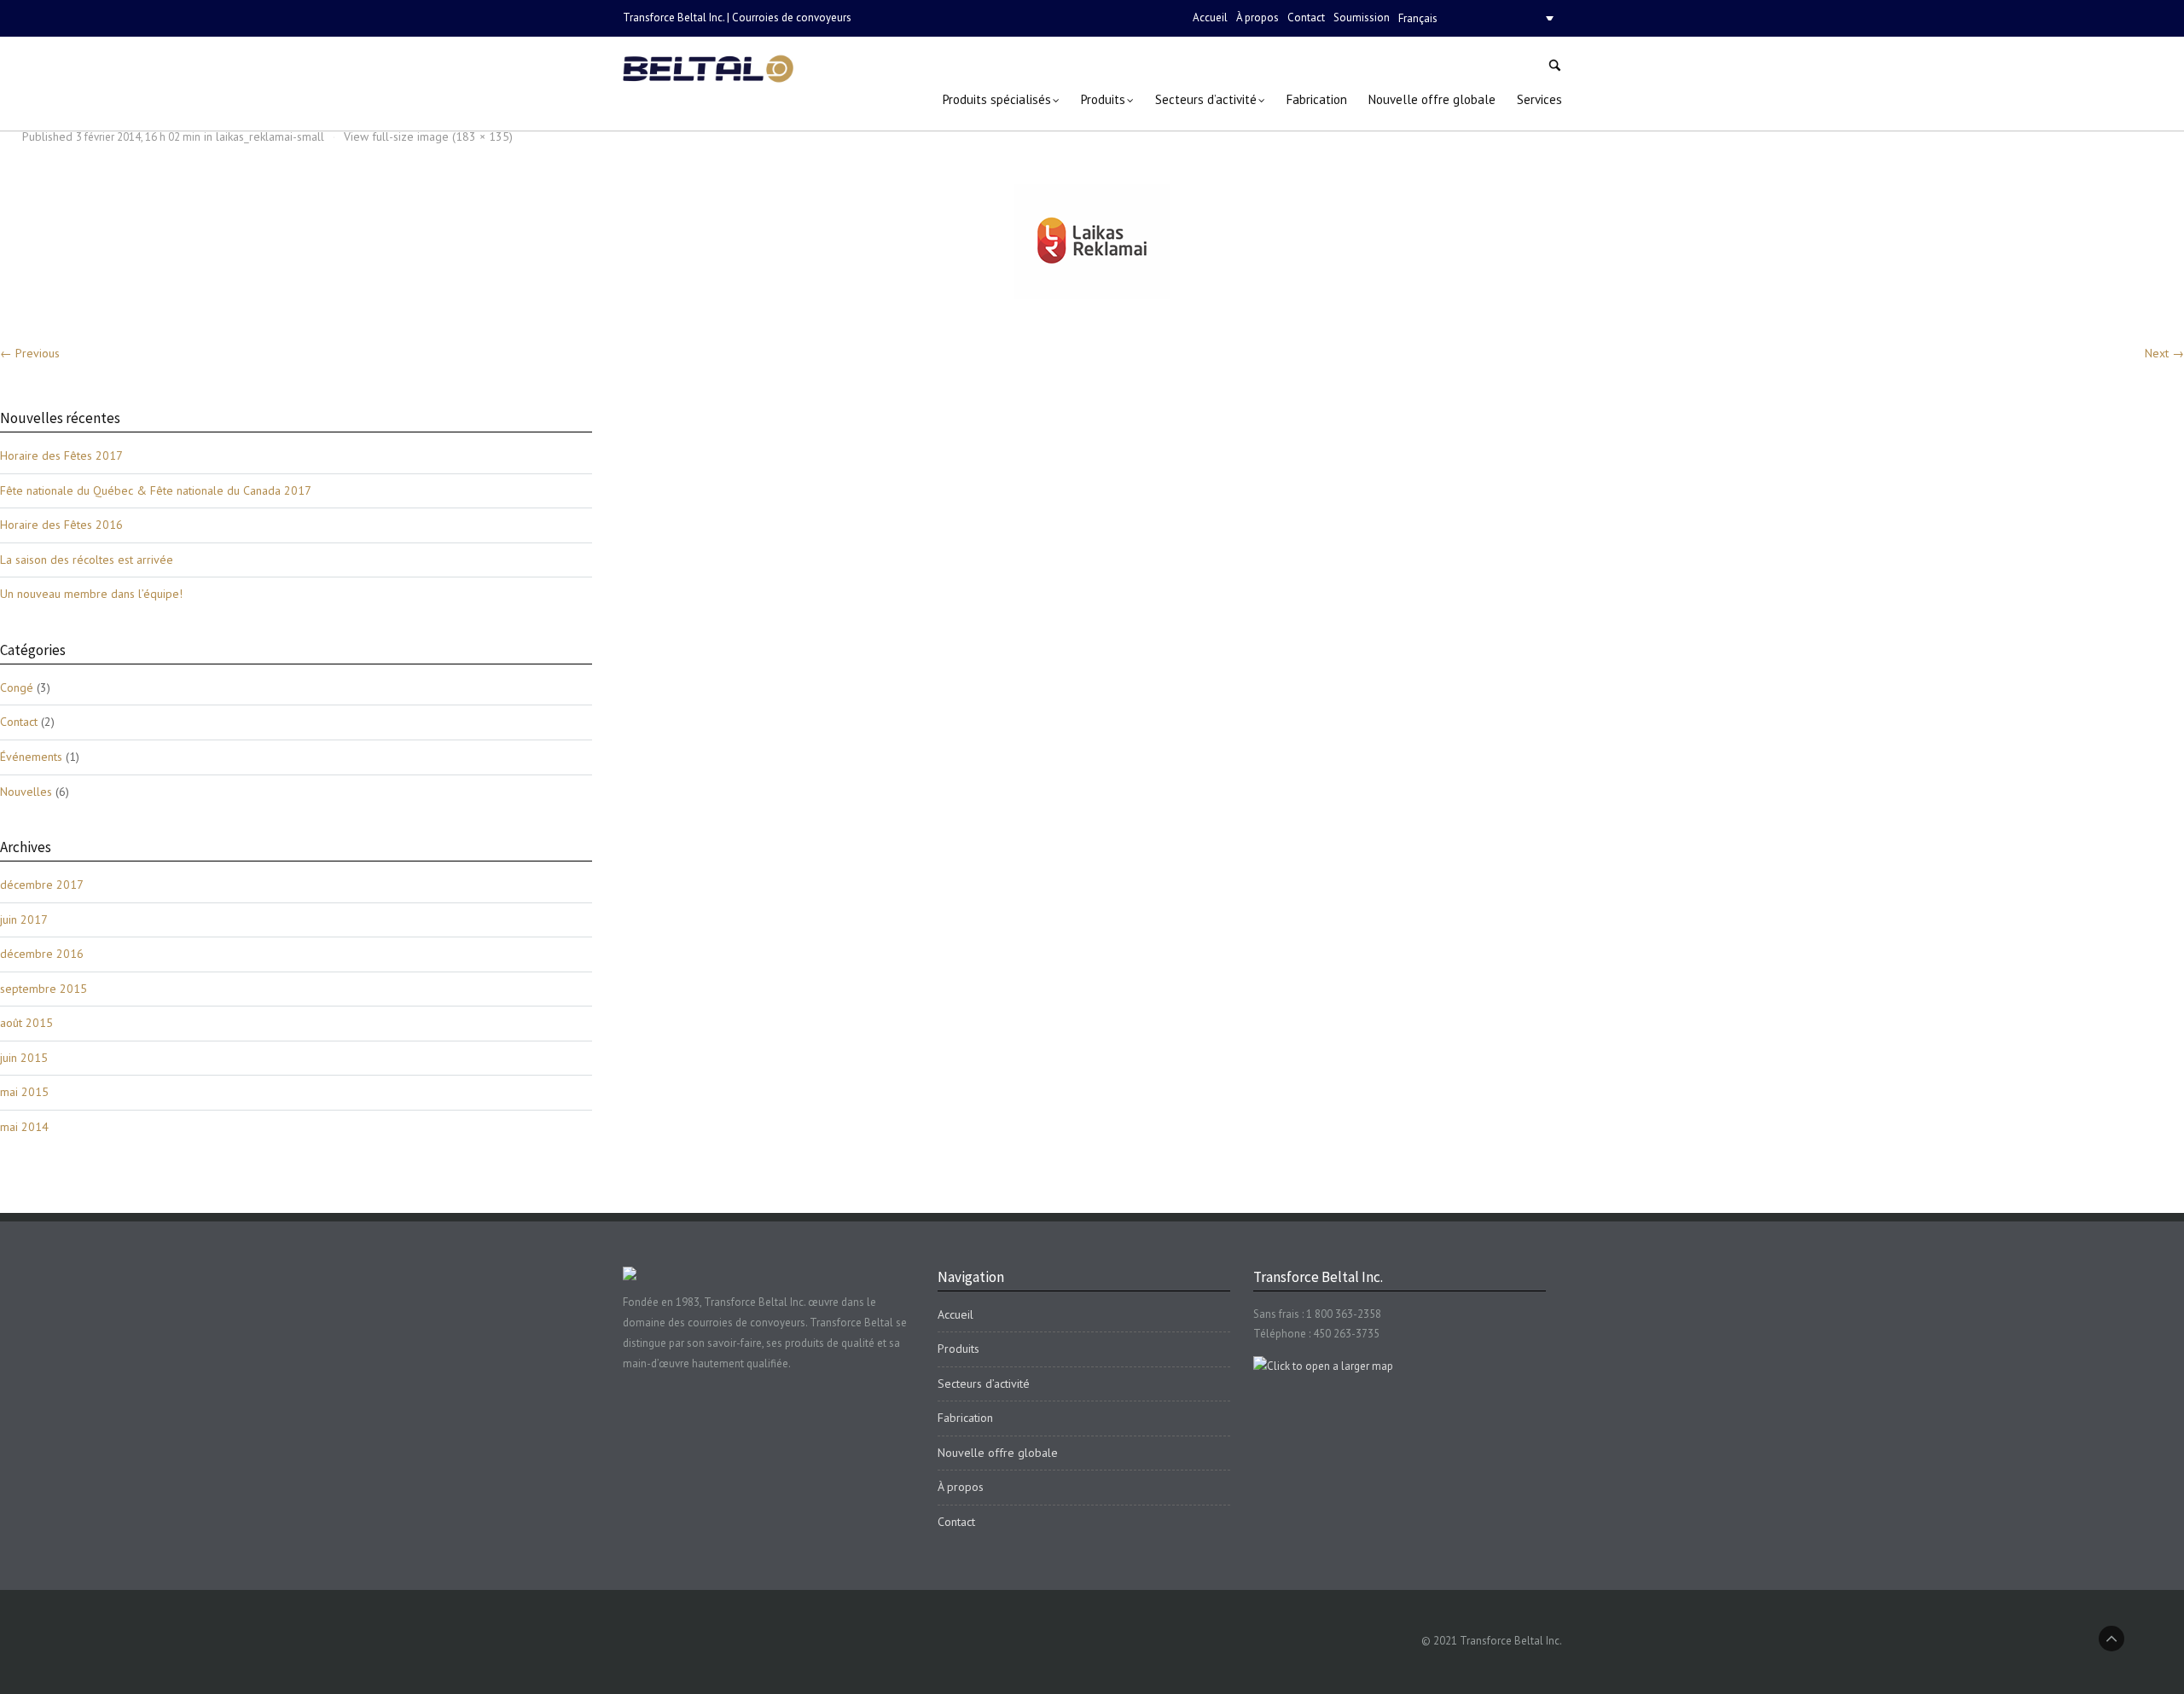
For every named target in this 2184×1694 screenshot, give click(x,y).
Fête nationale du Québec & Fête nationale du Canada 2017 (156, 490)
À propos (1258, 17)
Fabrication (965, 1418)
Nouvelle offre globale (998, 1453)
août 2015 (26, 1023)
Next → (2164, 353)
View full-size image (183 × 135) (428, 136)
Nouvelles (26, 792)
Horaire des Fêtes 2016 (61, 525)
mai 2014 (24, 1127)
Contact (1306, 17)
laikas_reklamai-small (270, 136)
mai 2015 (24, 1092)
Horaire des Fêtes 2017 (61, 455)
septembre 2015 (44, 989)
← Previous (30, 353)
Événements (31, 757)
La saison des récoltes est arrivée (87, 560)
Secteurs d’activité (984, 1384)
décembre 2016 (42, 954)
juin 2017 (24, 920)
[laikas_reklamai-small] (1092, 242)
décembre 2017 (42, 885)
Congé (17, 687)
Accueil (1210, 17)
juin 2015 (24, 1058)
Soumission (1362, 17)
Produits (958, 1349)
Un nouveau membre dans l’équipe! (91, 594)
